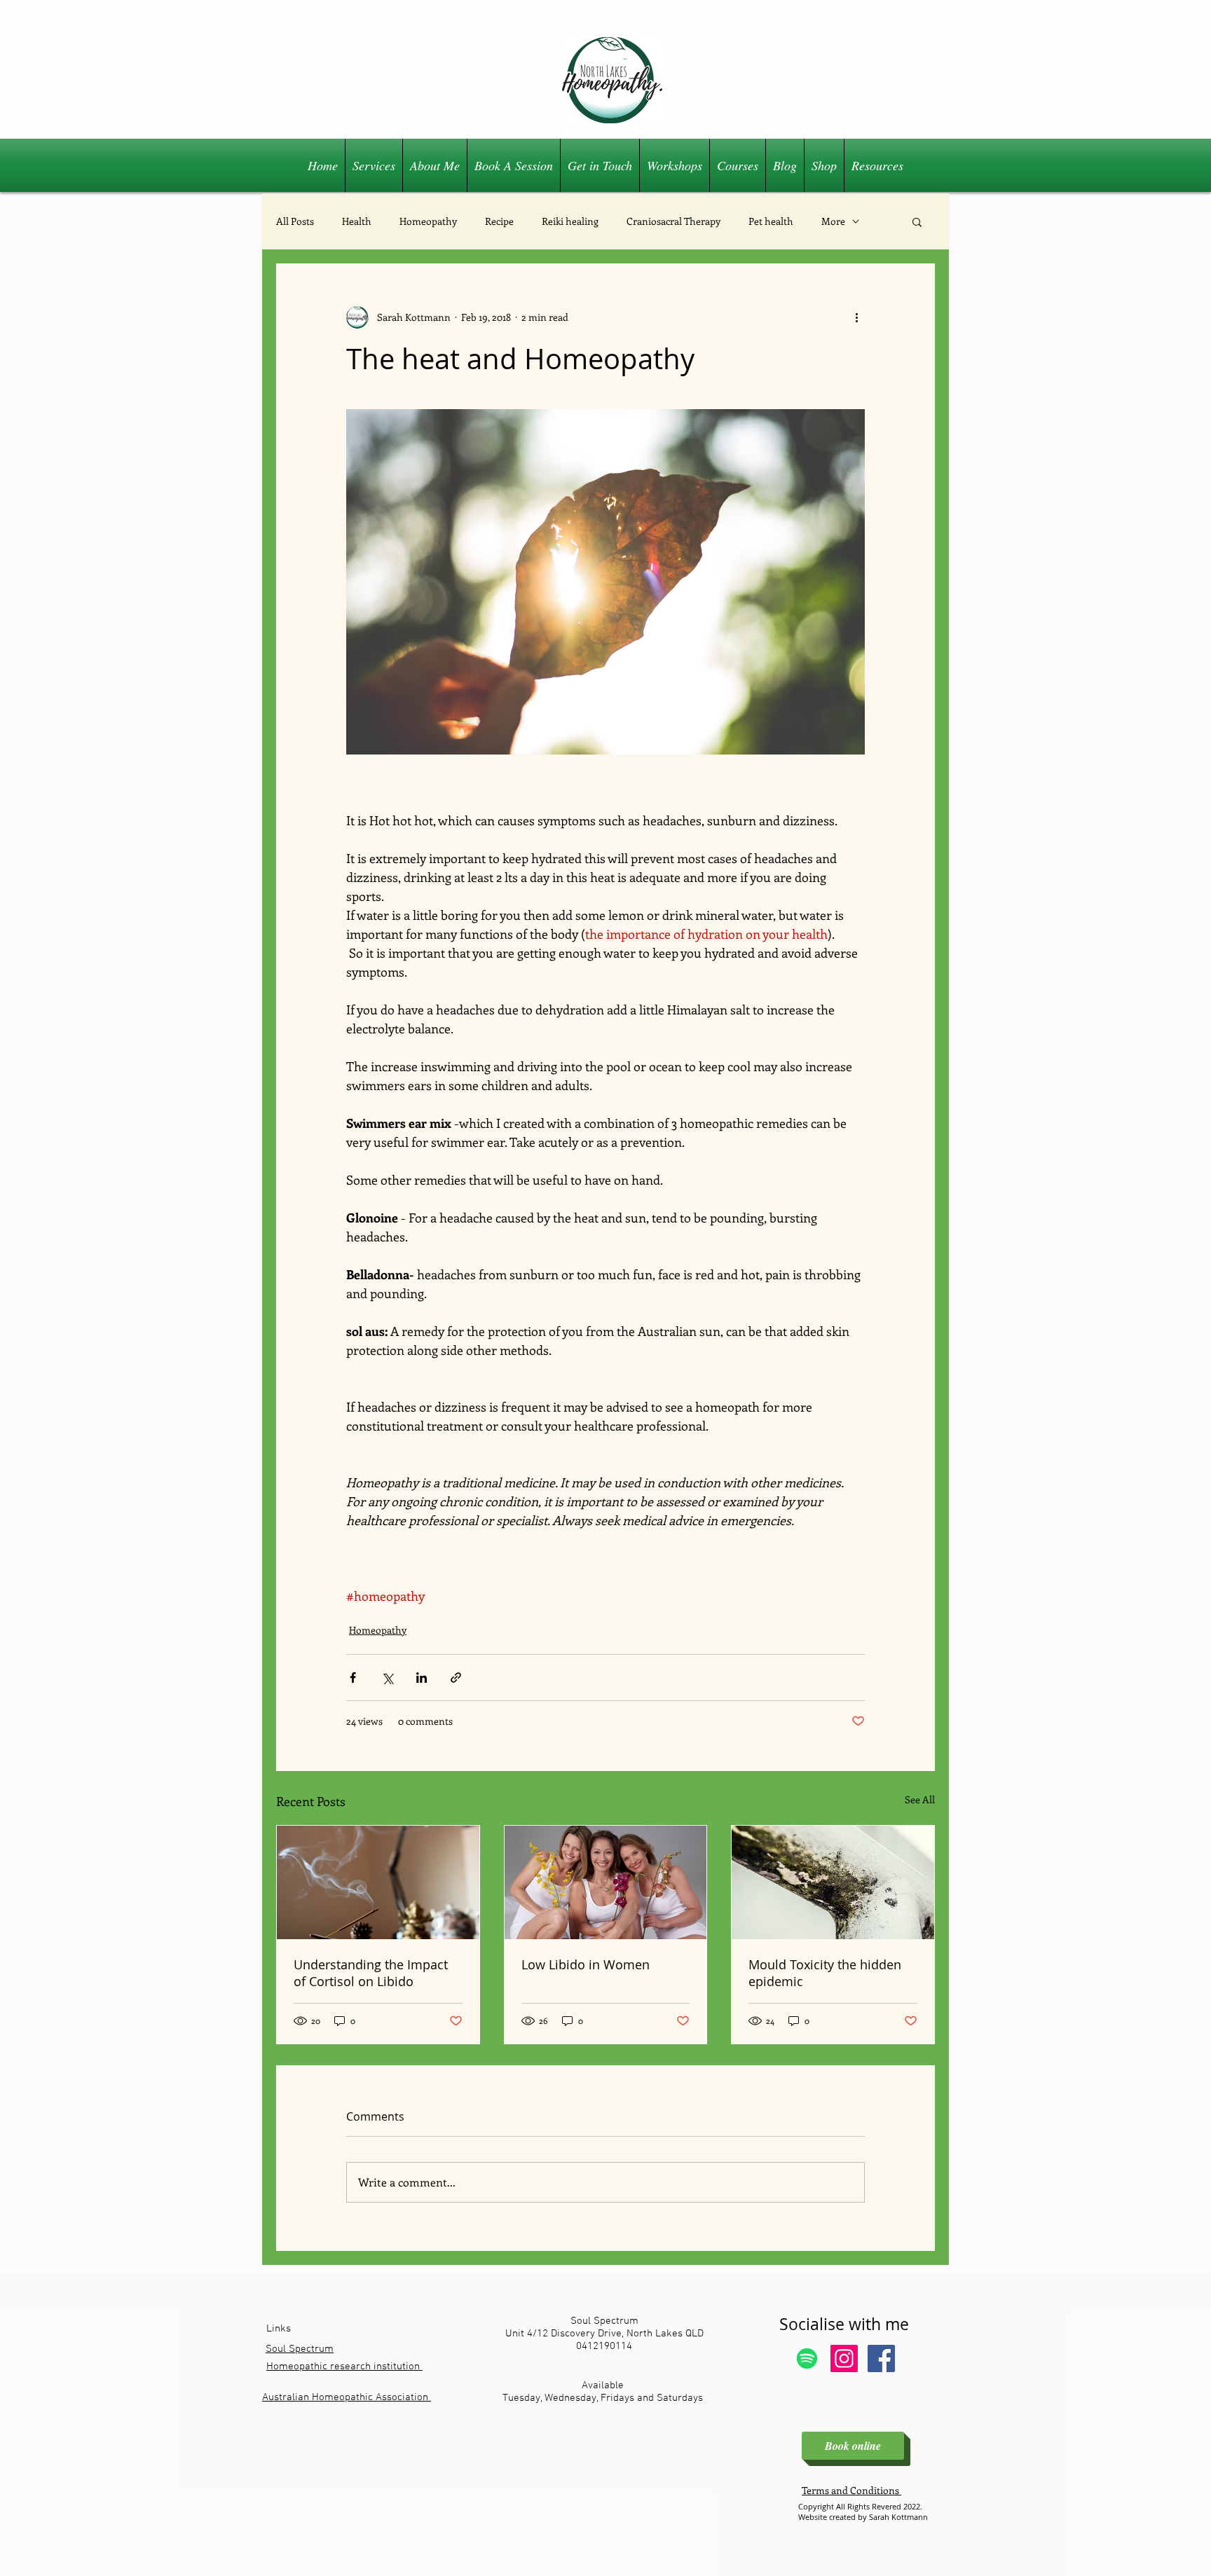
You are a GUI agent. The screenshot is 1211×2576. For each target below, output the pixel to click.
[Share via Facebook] (353, 1678)
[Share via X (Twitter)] (387, 1678)
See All (920, 1799)
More (833, 221)
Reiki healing (570, 221)
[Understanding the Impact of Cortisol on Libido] (378, 1882)
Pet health (771, 221)
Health (357, 221)
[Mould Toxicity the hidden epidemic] (833, 1882)
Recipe (499, 221)
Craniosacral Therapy (673, 221)
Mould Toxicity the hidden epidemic (825, 1973)
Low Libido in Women (586, 1964)
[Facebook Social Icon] (881, 2358)
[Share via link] (456, 1678)
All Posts (295, 221)
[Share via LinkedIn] (422, 1678)
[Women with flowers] (606, 1882)
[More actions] (856, 317)
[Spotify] (807, 2358)
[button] (917, 221)
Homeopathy (428, 221)
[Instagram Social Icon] (844, 2358)
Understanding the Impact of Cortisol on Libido (371, 1973)
